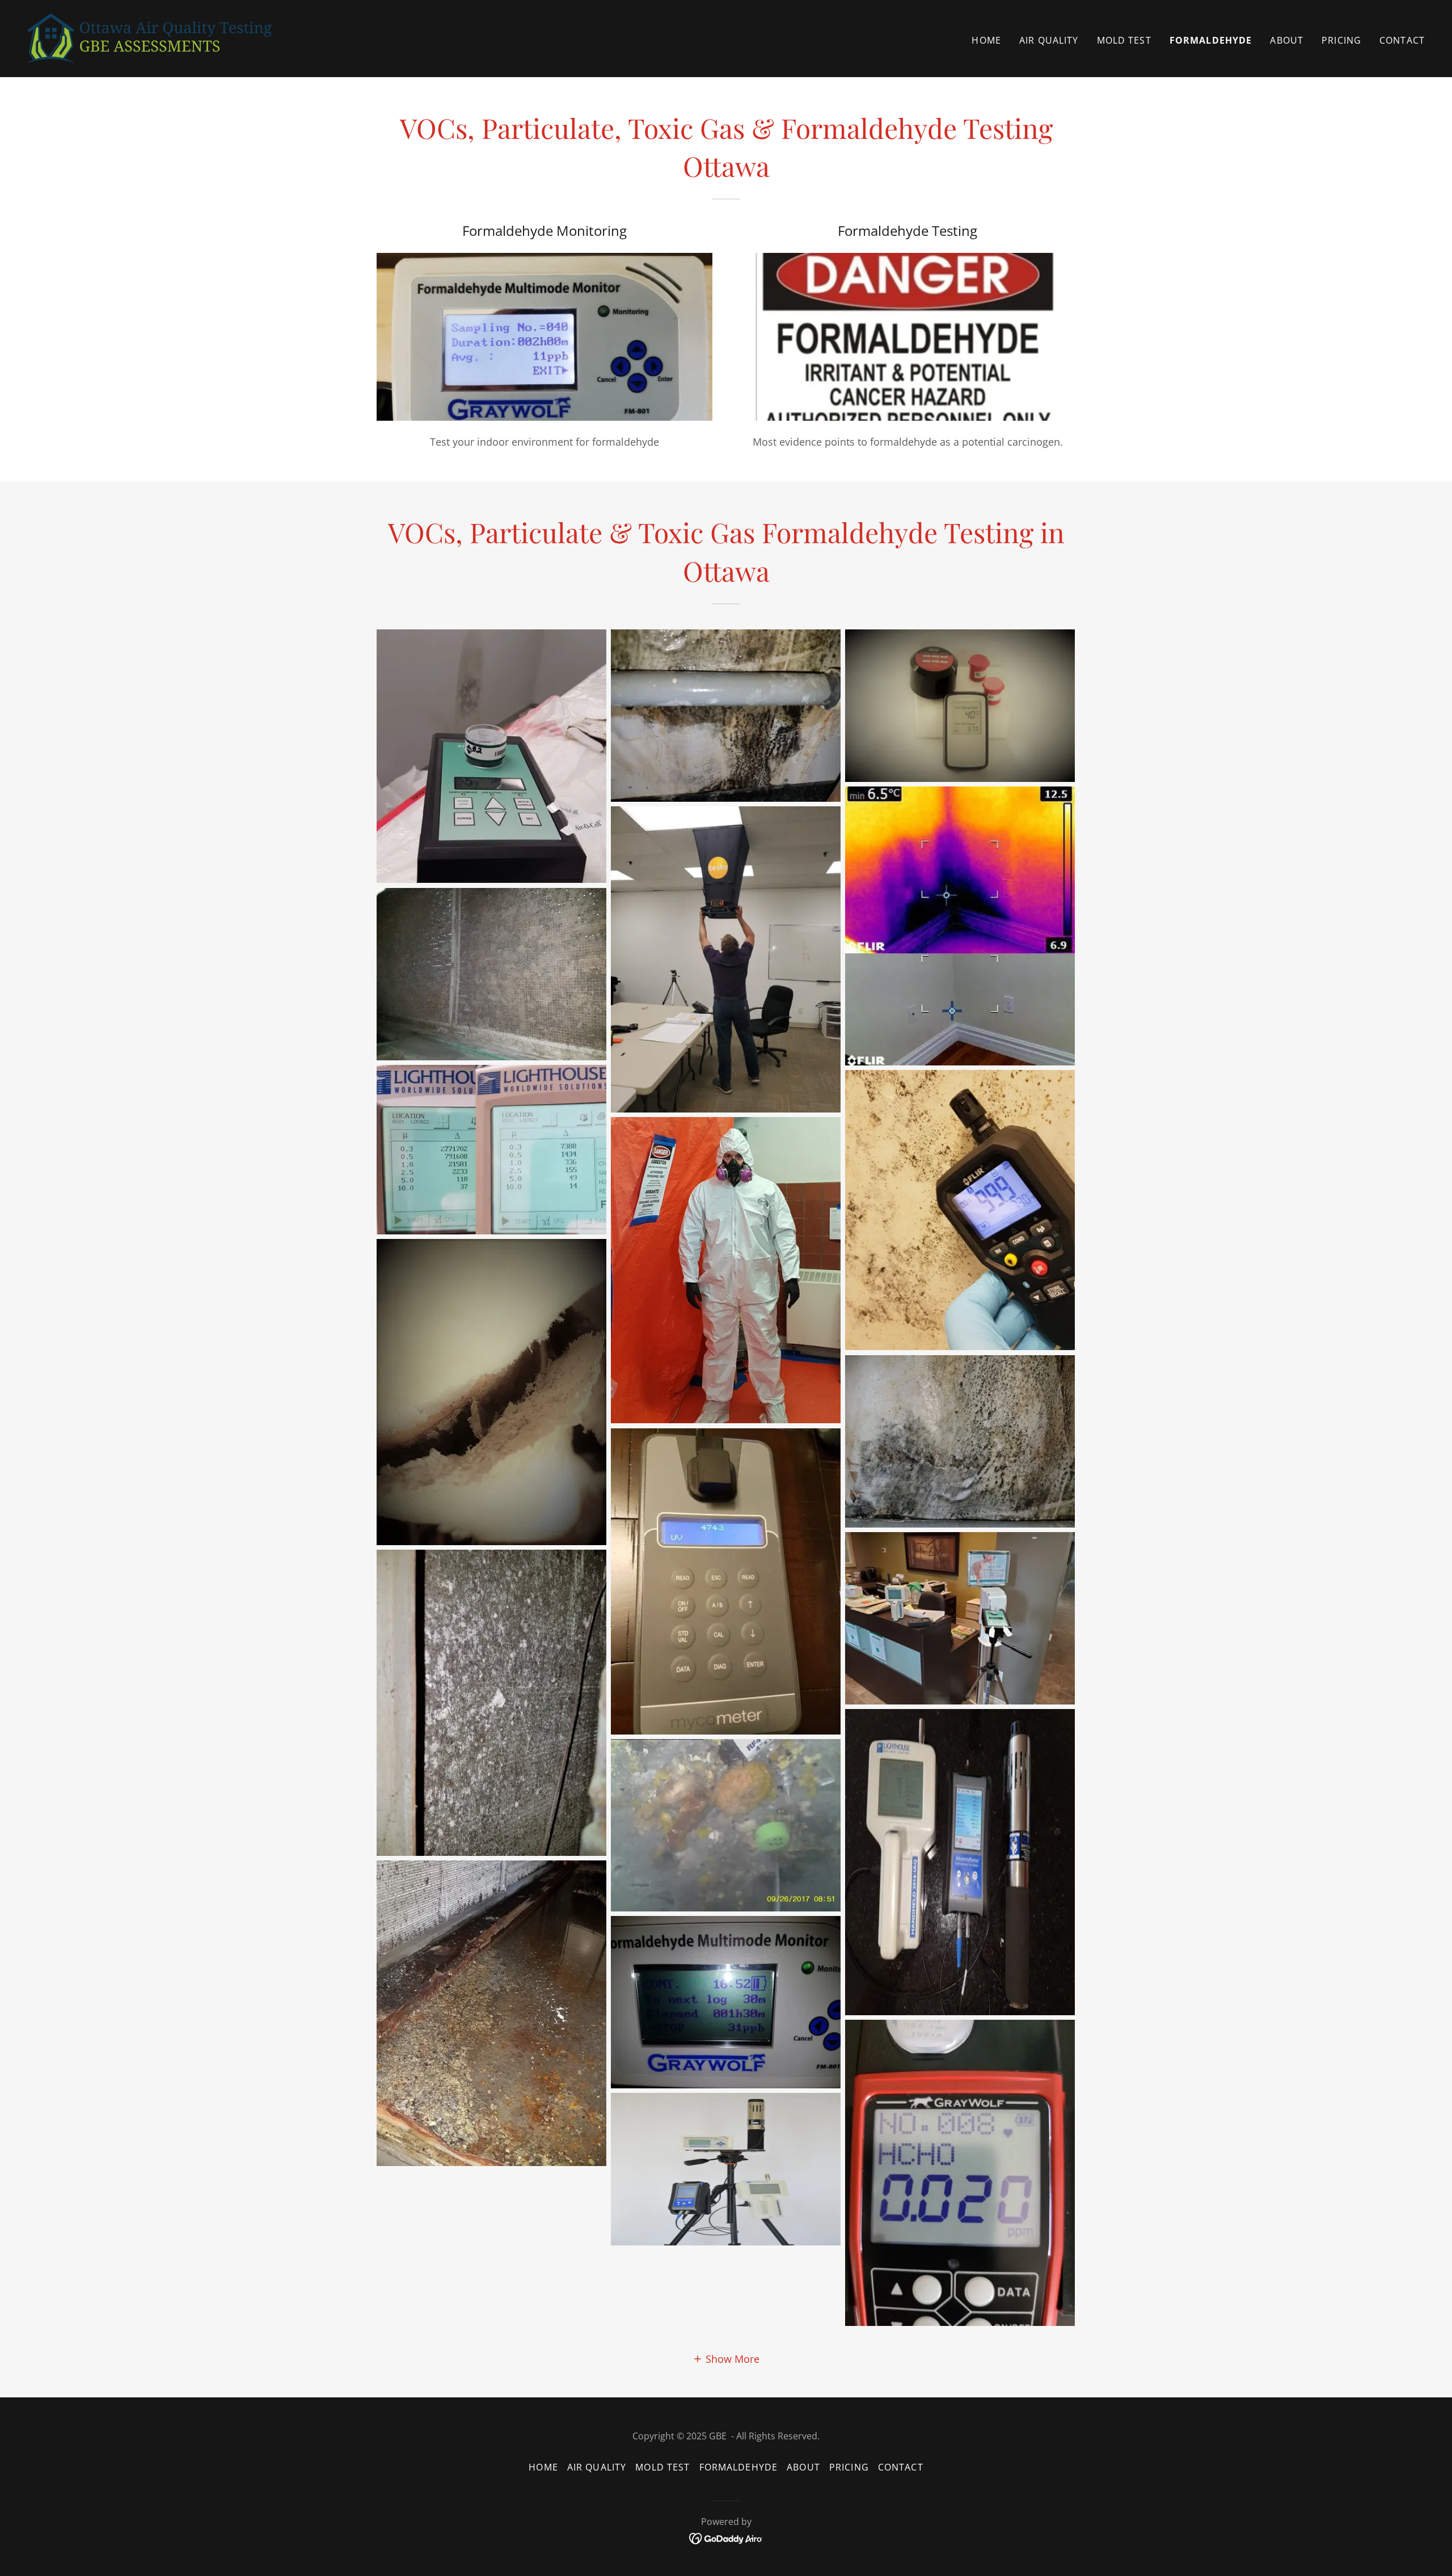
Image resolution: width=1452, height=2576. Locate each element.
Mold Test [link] (1124, 40)
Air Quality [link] (1049, 40)
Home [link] (986, 40)
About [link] (1287, 40)
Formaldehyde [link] (1211, 40)
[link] (149, 37)
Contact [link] (1402, 40)
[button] (726, 2358)
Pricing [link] (1341, 40)
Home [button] (543, 2467)
